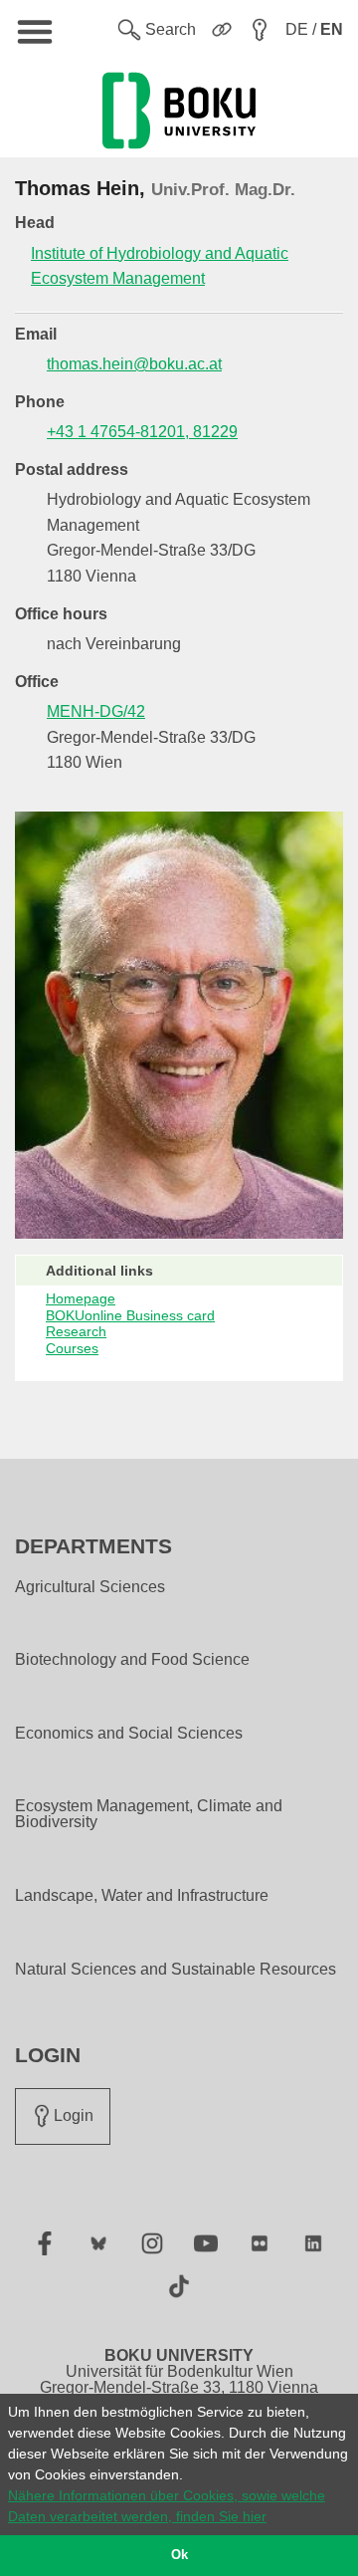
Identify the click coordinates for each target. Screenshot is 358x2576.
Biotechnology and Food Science (132, 1660)
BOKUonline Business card (130, 1315)
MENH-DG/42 (96, 711)
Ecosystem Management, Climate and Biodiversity (149, 1814)
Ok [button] (179, 2555)
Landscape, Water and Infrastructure (142, 1896)
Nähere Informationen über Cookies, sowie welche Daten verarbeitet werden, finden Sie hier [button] (167, 2506)
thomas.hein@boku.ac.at (134, 364)
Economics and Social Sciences (129, 1734)
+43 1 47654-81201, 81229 (142, 432)
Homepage (81, 1298)
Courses (72, 1348)
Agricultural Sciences (90, 1587)
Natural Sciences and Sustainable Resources (176, 1970)
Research (76, 1331)
